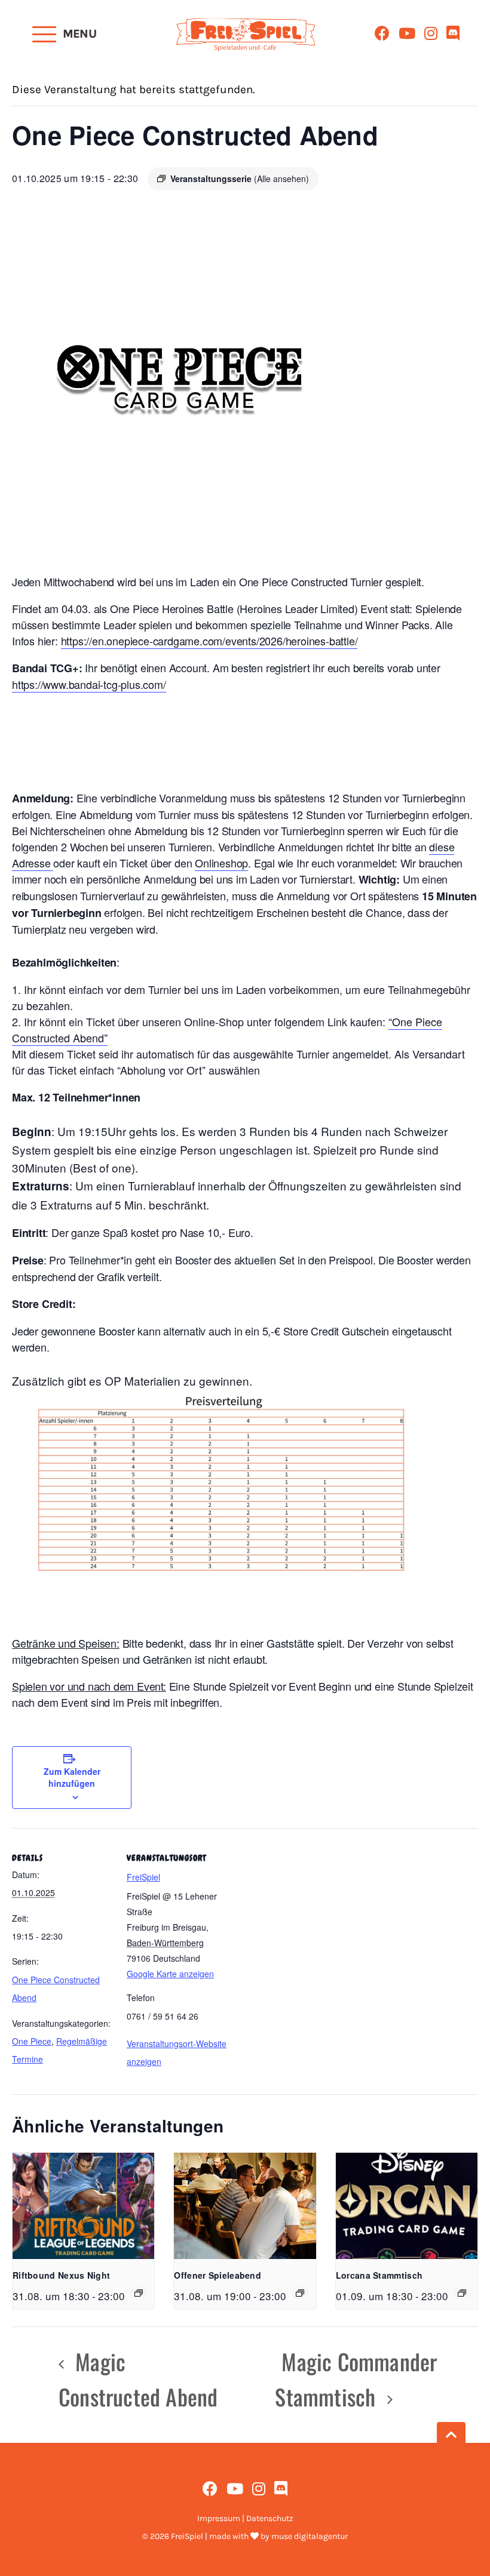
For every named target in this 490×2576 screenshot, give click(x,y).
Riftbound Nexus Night (61, 2275)
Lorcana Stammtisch (379, 2275)
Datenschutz (270, 2518)
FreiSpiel (143, 1877)
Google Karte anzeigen (170, 1974)
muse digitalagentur (310, 2536)
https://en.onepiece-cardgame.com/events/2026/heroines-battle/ (209, 641)
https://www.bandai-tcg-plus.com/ (89, 684)
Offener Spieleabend (218, 2275)
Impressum (219, 2518)
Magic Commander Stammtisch (356, 2379)
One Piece (32, 2041)
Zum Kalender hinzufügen (72, 1777)
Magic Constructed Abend (138, 2379)
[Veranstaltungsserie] (139, 2293)
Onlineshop (221, 863)
